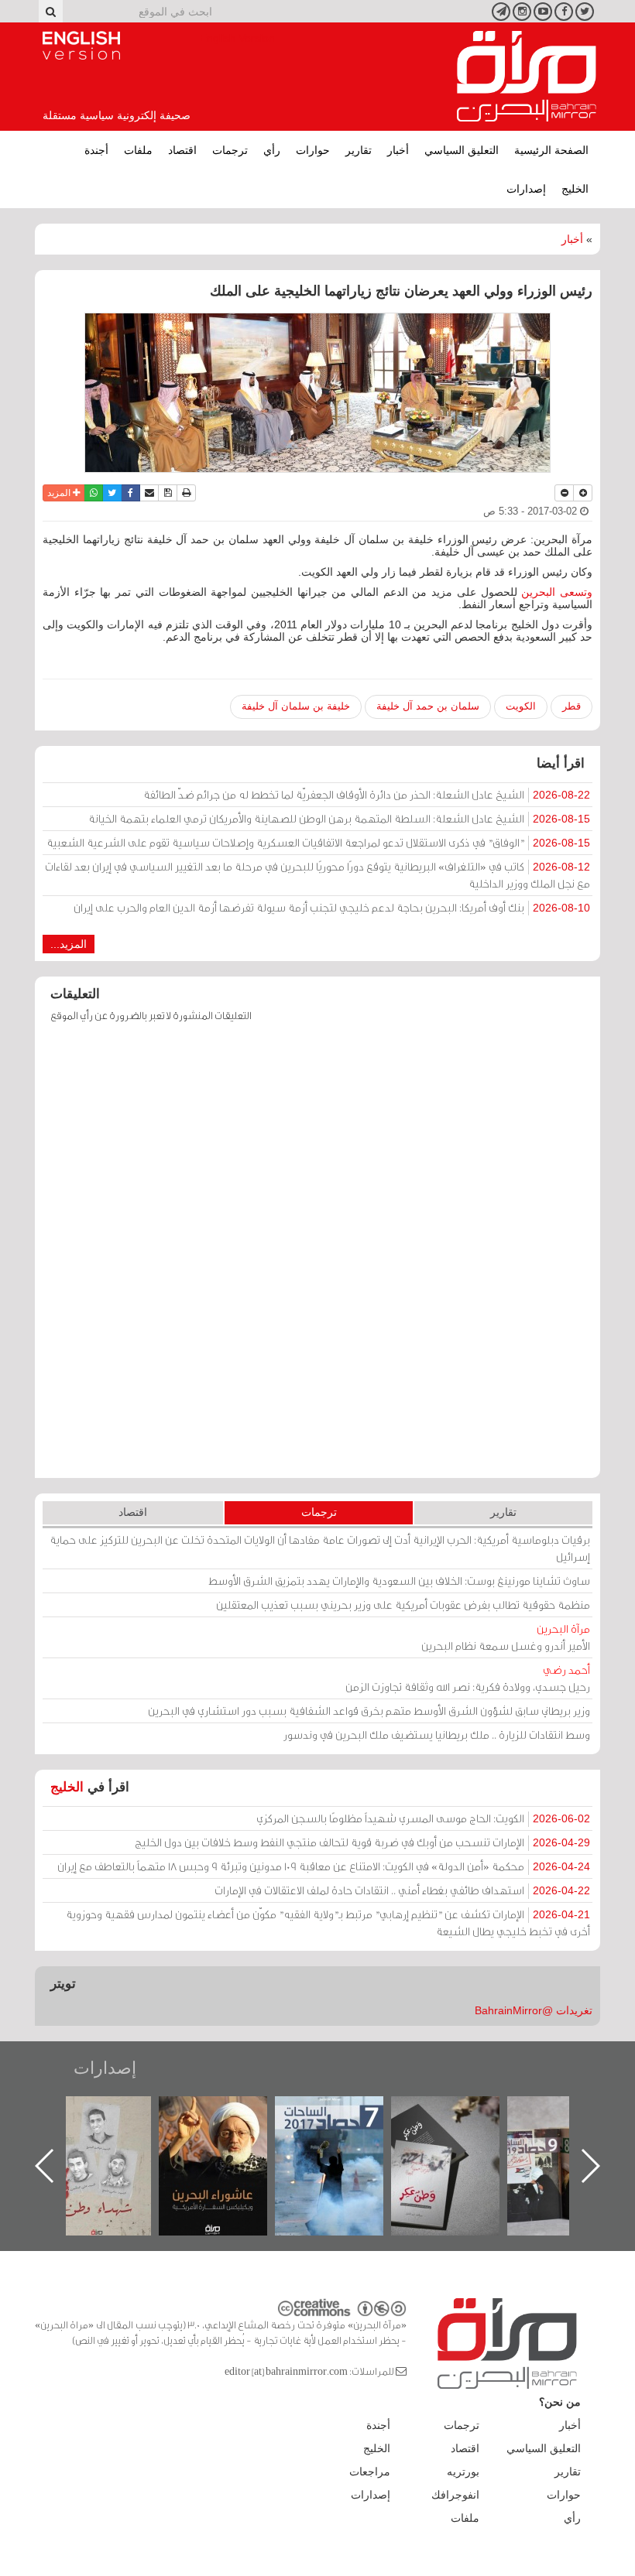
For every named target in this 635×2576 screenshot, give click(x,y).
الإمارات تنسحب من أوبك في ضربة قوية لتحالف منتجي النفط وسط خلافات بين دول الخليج (362, 1842)
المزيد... (69, 944)
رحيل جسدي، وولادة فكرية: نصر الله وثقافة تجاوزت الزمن (468, 1678)
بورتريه (463, 2472)
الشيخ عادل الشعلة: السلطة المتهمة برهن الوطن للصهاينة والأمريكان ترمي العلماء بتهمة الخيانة (339, 818)
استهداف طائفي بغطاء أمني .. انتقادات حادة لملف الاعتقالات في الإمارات (402, 1890)
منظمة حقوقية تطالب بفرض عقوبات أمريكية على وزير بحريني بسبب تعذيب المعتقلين (403, 1604)
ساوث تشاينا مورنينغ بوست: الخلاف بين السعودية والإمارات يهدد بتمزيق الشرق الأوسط (399, 1580)
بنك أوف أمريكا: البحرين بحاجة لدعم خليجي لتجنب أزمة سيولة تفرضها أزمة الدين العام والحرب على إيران (332, 907)
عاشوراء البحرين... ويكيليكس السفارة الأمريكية (213, 2131)
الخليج (575, 189)
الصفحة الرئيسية (551, 150)
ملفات (138, 150)
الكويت (521, 706)
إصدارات (526, 189)
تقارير (359, 150)
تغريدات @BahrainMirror (534, 2010)
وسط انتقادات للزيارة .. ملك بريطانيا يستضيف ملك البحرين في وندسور (437, 1734)
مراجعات (370, 2472)
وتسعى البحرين (557, 592)
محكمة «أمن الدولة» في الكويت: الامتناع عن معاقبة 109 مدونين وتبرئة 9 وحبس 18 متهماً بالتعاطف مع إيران (324, 1866)
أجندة (96, 150)
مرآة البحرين (527, 77)
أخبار (398, 150)
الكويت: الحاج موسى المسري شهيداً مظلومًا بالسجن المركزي (423, 1818)
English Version (81, 46)
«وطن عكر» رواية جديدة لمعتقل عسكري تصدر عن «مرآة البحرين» (445, 2141)
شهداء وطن (97, 2113)
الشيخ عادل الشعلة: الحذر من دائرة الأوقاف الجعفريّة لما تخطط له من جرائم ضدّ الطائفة (367, 794)
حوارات (313, 150)
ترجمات (230, 150)
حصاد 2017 (329, 2113)
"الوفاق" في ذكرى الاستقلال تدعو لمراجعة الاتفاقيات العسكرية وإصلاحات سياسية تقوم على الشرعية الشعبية (318, 842)
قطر (571, 706)
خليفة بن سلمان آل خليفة (296, 706)
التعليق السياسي (462, 150)
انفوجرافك (455, 2495)
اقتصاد (182, 150)
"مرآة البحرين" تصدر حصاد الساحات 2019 (561, 2131)
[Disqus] (317, 1257)
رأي (272, 150)
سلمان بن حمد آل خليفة (428, 706)
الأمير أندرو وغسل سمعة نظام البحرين (506, 1637)
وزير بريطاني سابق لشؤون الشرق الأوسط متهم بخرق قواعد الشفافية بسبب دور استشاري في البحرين (369, 1710)
